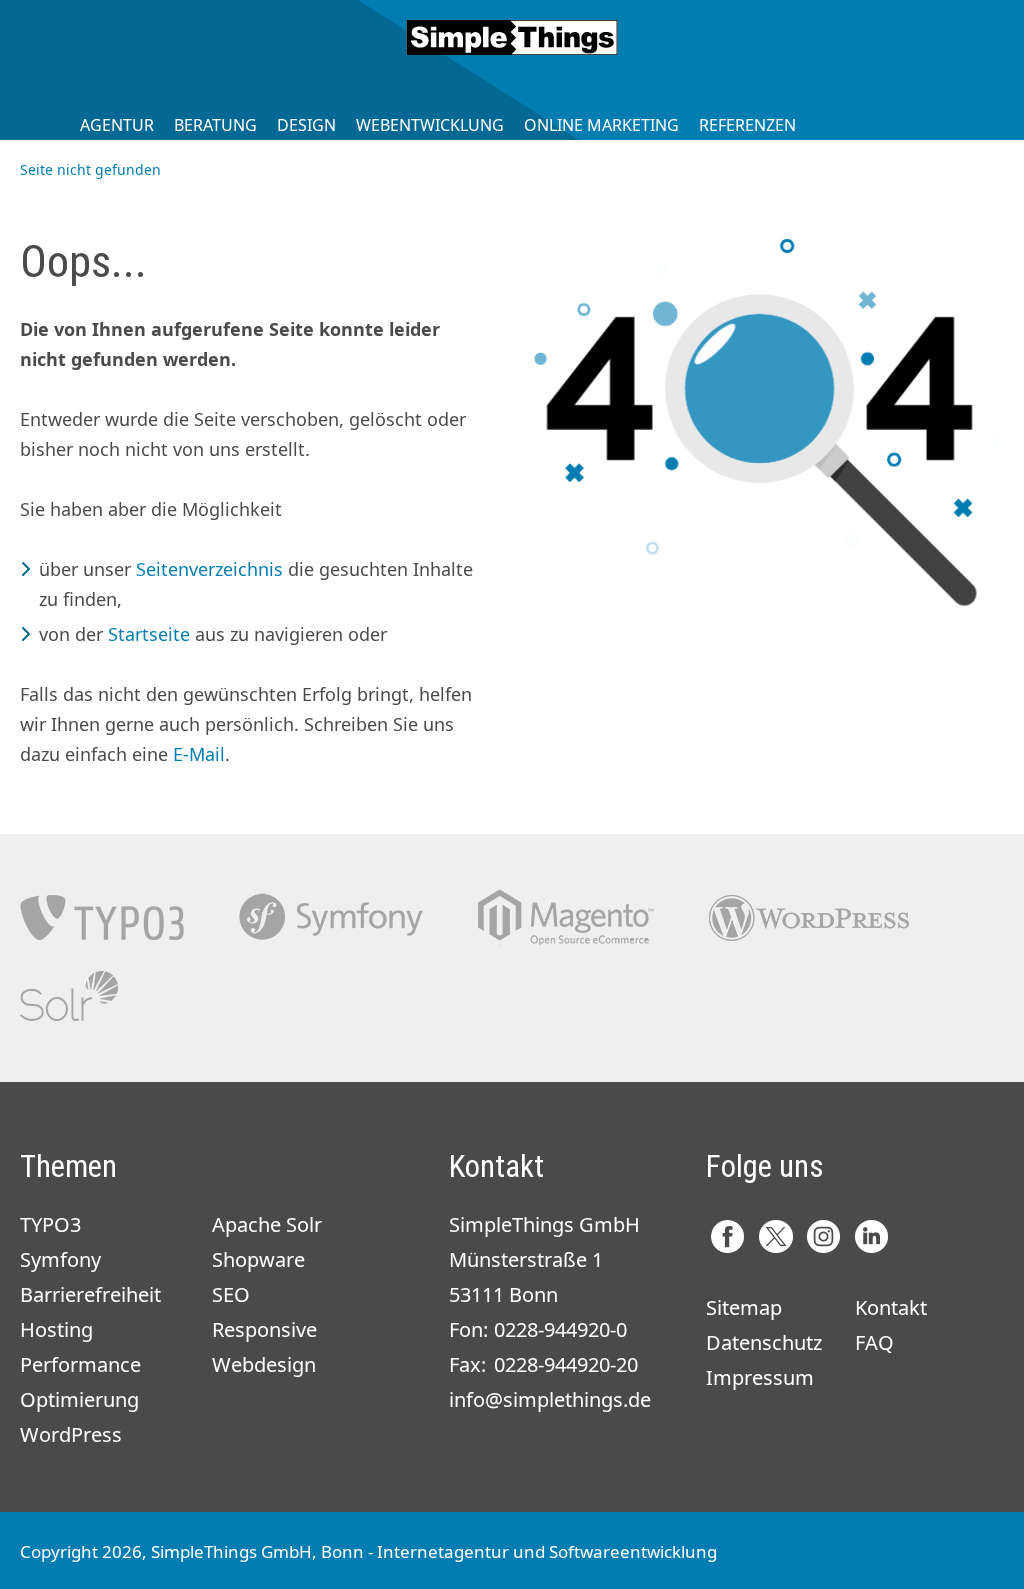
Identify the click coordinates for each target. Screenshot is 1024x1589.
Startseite (149, 634)
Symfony (331, 917)
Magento (566, 917)
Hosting (56, 1329)
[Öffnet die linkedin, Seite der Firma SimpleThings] (871, 1236)
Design (306, 125)
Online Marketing (601, 125)
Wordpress (809, 917)
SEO (231, 1294)
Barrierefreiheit (90, 1294)
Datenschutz (764, 1342)
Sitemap (744, 1307)
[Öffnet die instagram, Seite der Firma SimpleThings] (823, 1236)
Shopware (258, 1259)
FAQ (874, 1342)
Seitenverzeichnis (209, 569)
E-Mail (199, 754)
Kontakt (891, 1307)
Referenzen (747, 125)
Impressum (760, 1377)
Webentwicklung (430, 125)
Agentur (117, 125)
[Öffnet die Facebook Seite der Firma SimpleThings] (727, 1236)
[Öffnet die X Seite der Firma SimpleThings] (775, 1236)
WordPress (71, 1434)
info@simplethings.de (550, 1399)
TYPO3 (102, 917)
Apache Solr (69, 996)
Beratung (215, 125)
